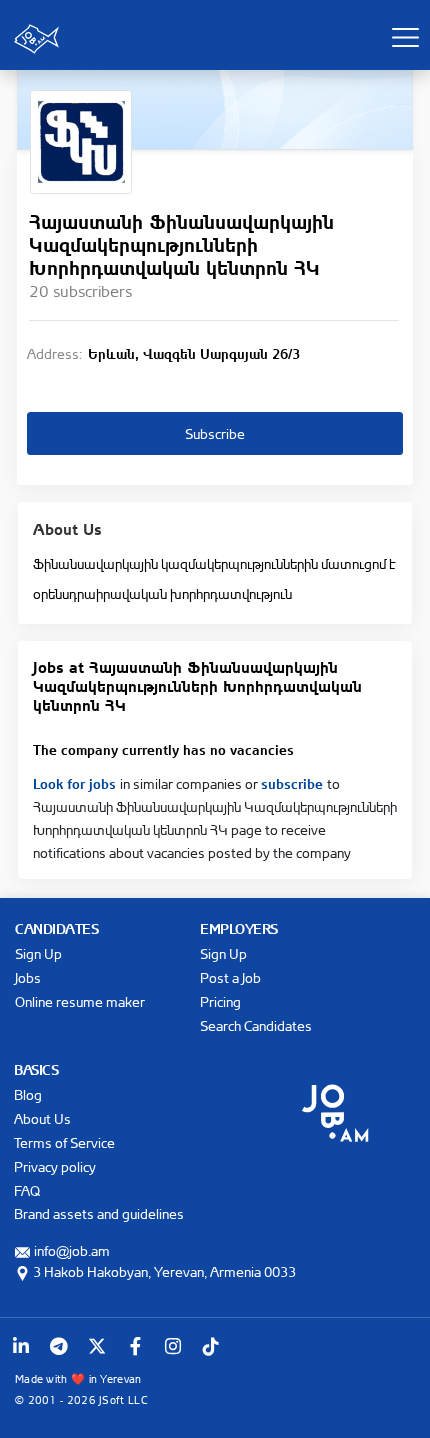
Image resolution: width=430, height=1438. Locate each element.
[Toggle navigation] (405, 37)
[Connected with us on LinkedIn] (21, 1346)
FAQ (27, 1190)
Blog (28, 1094)
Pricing (220, 1001)
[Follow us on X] (97, 1346)
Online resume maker (80, 1001)
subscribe (294, 782)
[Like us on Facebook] (135, 1346)
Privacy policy (55, 1166)
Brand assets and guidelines (99, 1213)
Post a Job (230, 977)
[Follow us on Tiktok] (211, 1346)
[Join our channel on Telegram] (59, 1346)
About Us (42, 1118)
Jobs (28, 977)
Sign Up (38, 953)
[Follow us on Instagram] (173, 1346)
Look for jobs (76, 782)
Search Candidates (256, 1025)
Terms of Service (64, 1142)
